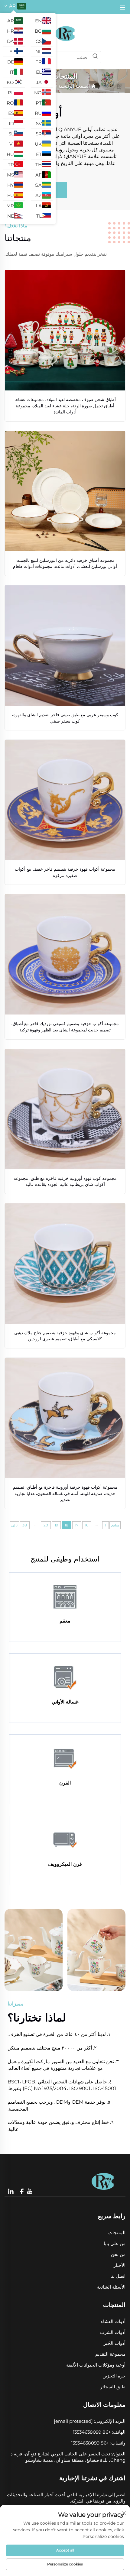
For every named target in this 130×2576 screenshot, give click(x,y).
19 (56, 1525)
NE (11, 216)
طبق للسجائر (113, 2387)
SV (39, 123)
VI (12, 144)
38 (25, 1525)
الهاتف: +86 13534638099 (99, 2432)
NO (38, 93)
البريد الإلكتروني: (90, 2421)
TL (39, 216)
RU (38, 113)
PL (11, 93)
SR (39, 134)
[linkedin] (11, 2191)
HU (10, 154)
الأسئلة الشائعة (111, 2287)
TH (39, 165)
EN (38, 21)
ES (11, 113)
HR (10, 31)
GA (38, 185)
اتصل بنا (118, 2276)
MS (10, 175)
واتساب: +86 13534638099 (98, 2443)
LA (39, 206)
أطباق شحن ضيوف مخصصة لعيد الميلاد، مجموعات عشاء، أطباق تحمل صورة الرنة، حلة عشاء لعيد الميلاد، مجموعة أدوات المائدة (65, 406)
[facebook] (22, 2191)
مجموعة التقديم (110, 2354)
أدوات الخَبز (115, 2343)
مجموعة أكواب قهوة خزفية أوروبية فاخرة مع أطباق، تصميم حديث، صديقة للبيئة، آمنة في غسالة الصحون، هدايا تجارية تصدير (65, 1493)
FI (12, 52)
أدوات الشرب (113, 2332)
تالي (14, 1525)
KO (10, 82)
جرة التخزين (114, 2376)
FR (39, 62)
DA (10, 41)
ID (11, 123)
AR (11, 21)
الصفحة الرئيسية (74, 86)
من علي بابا (115, 2243)
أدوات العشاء (113, 2321)
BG (38, 31)
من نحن (118, 2254)
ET (39, 154)
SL (11, 134)
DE (11, 62)
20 (46, 1525)
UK (38, 144)
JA (39, 82)
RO (10, 103)
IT (12, 72)
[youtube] (29, 2192)
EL (39, 72)
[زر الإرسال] (95, 57)
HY (11, 185)
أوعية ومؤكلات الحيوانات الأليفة (96, 2365)
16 (87, 1525)
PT (39, 103)
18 (67, 1525)
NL (39, 52)
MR (10, 206)
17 (77, 1525)
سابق (115, 1525)
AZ (39, 195)
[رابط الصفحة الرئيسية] (65, 33)
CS (39, 41)
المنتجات (117, 2233)
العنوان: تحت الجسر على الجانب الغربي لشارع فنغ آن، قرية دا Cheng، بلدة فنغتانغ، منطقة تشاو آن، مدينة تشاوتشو (67, 2457)
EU (11, 195)
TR (11, 165)
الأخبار (120, 2265)
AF (39, 175)
